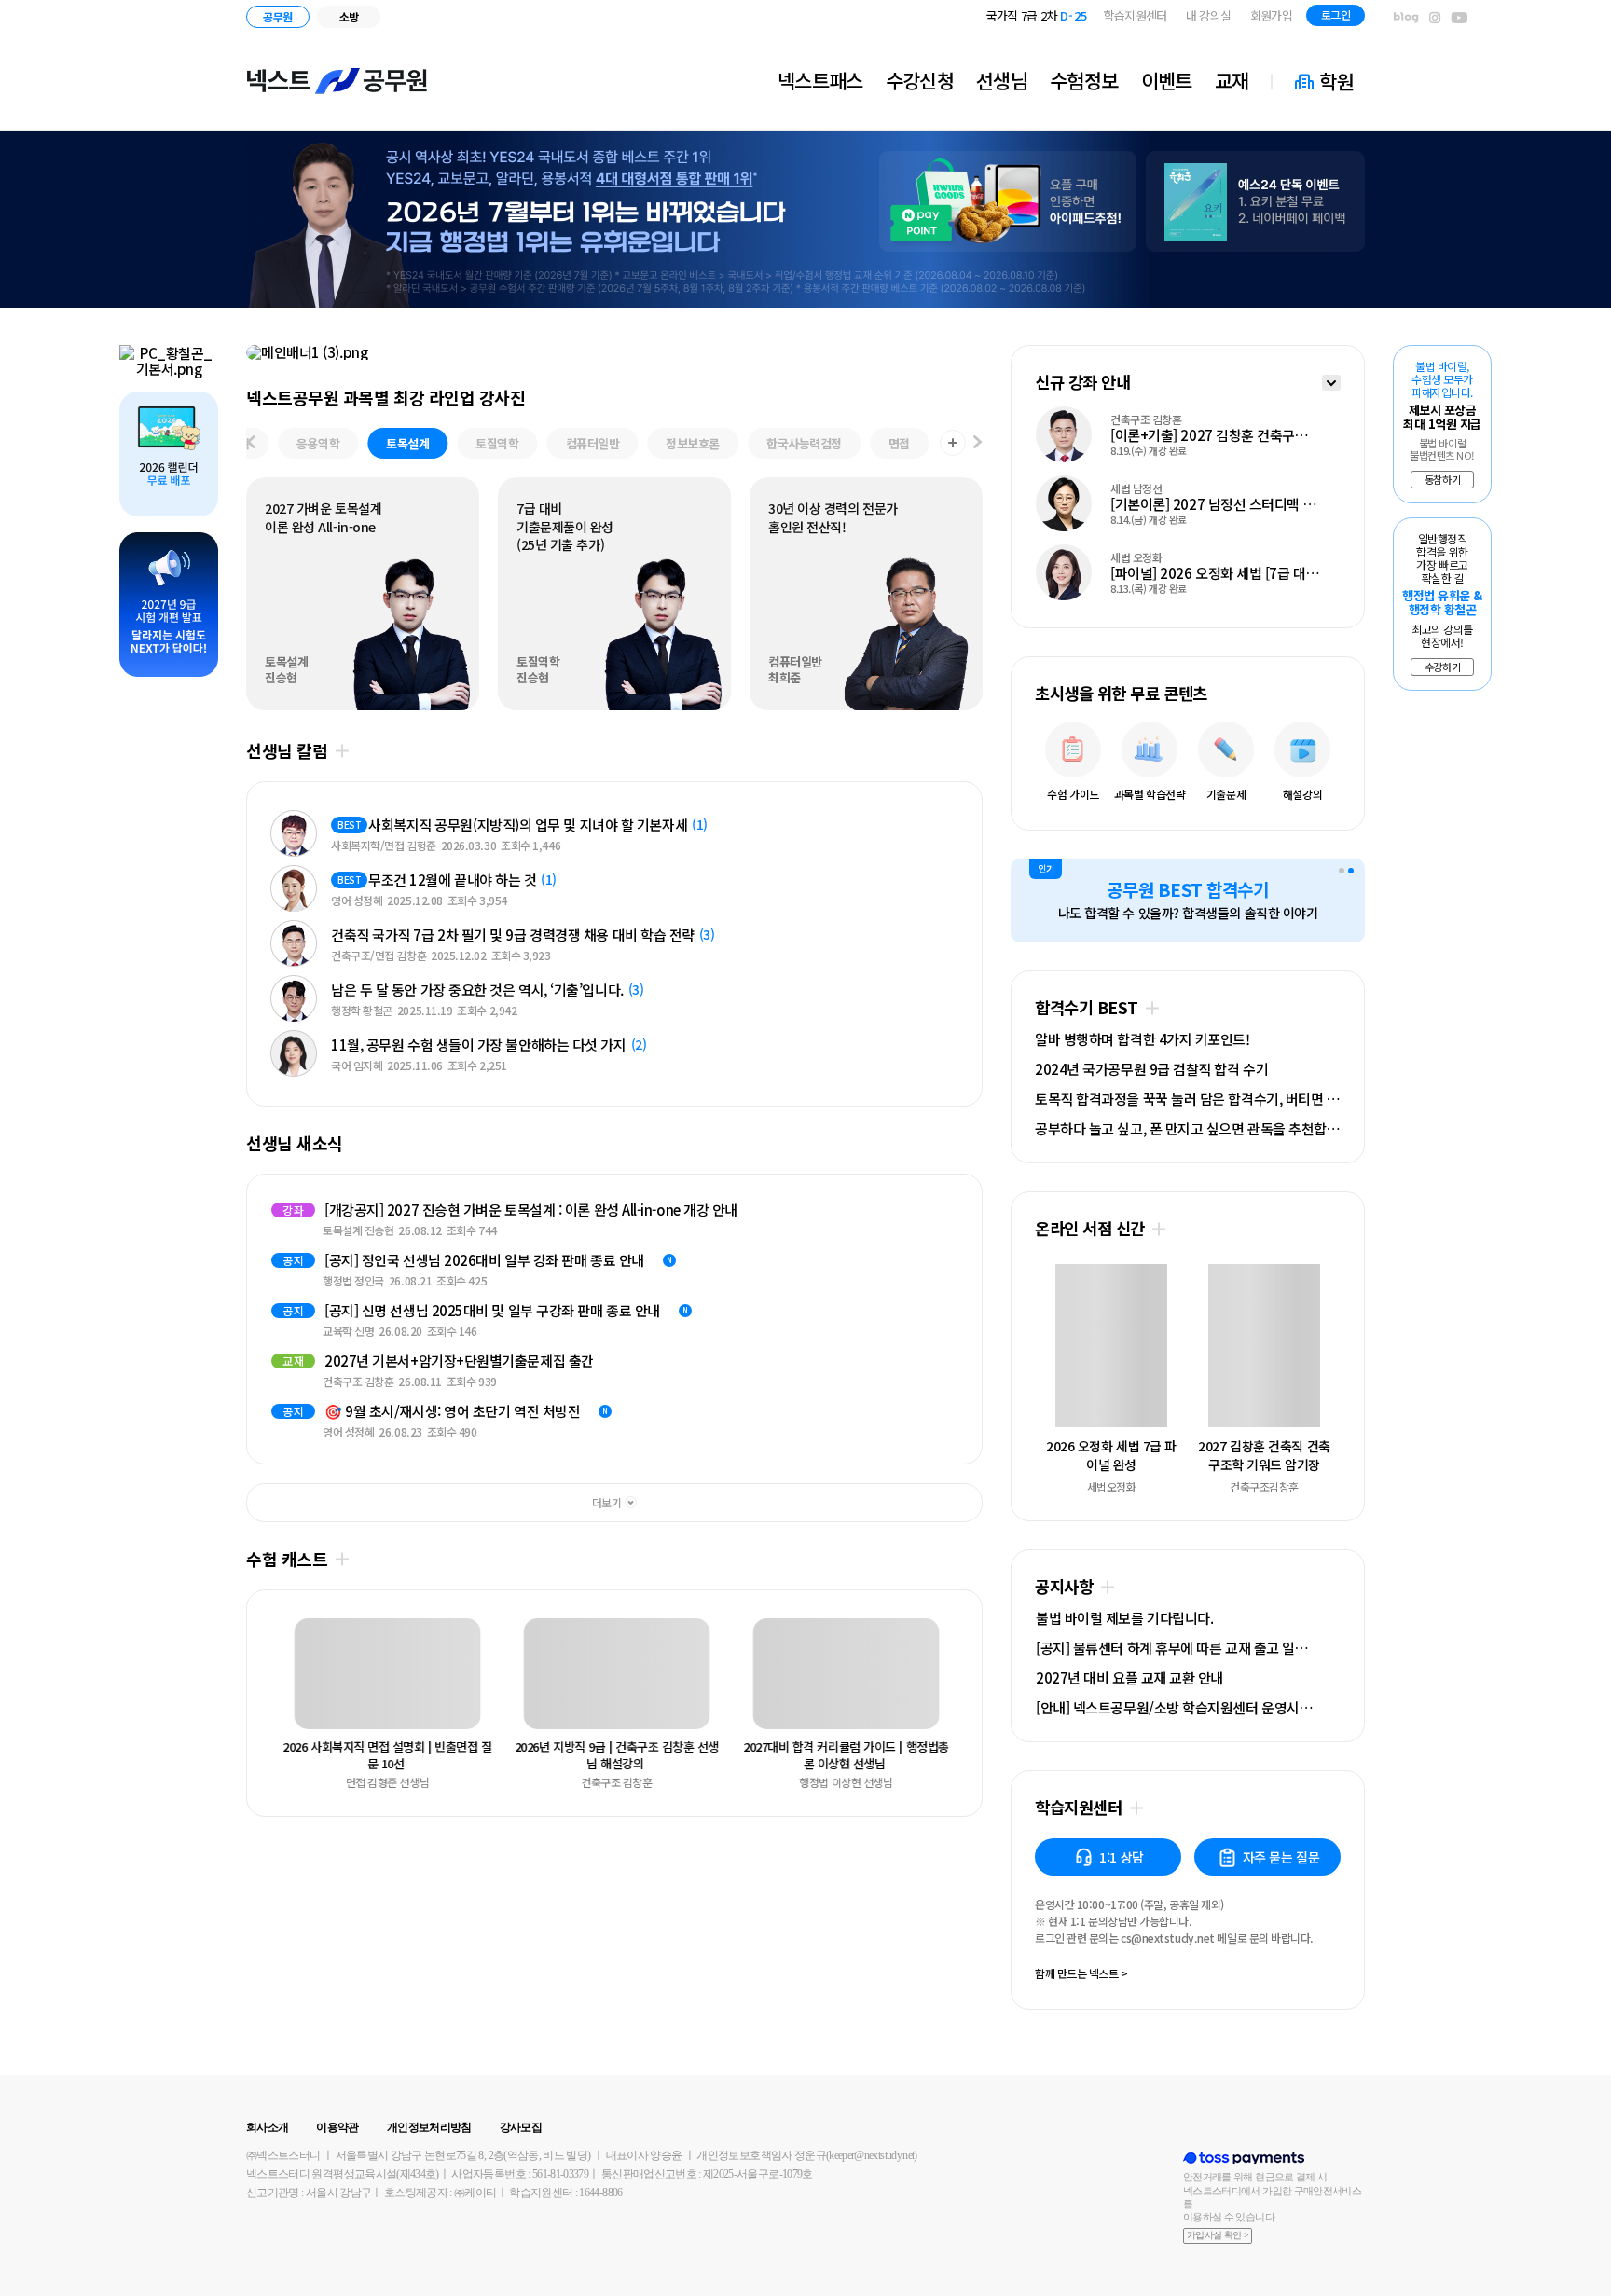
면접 (899, 443)
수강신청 (920, 80)
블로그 (1406, 18)
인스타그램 (1435, 18)
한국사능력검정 (804, 443)
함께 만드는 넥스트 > (1081, 1974)
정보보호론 (693, 443)
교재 (1232, 80)
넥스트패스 (820, 80)
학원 (1336, 81)
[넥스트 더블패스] (614, 352)
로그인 (1336, 14)
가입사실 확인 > (1218, 2235)
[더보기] (1331, 385)
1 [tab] (1342, 871)
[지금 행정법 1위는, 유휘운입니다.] (805, 219)
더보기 (342, 751)
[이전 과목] (251, 443)
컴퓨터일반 (593, 443)
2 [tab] (1351, 871)
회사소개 (267, 2127)
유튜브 (1460, 18)
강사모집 (521, 2127)
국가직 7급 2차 (1037, 15)
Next (286, 1319)
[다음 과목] (978, 443)
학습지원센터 (1136, 15)
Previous (286, 1677)
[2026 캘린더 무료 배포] (169, 454)
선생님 (1002, 80)
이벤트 (1167, 80)
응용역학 (318, 443)
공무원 (277, 16)
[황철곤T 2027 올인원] (169, 361)
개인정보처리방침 (429, 2127)
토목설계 (407, 443)
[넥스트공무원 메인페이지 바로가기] (337, 81)
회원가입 (1271, 15)
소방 (349, 16)
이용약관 (337, 2127)
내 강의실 (1209, 15)
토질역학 (497, 443)
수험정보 (1084, 80)
